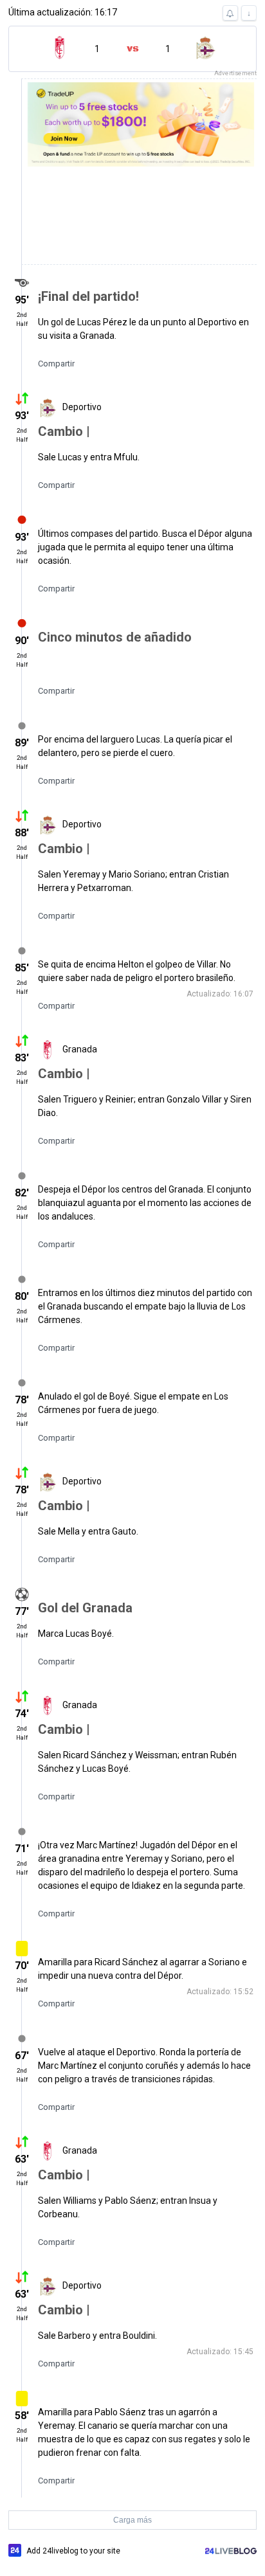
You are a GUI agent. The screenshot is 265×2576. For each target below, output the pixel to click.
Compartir (56, 364)
